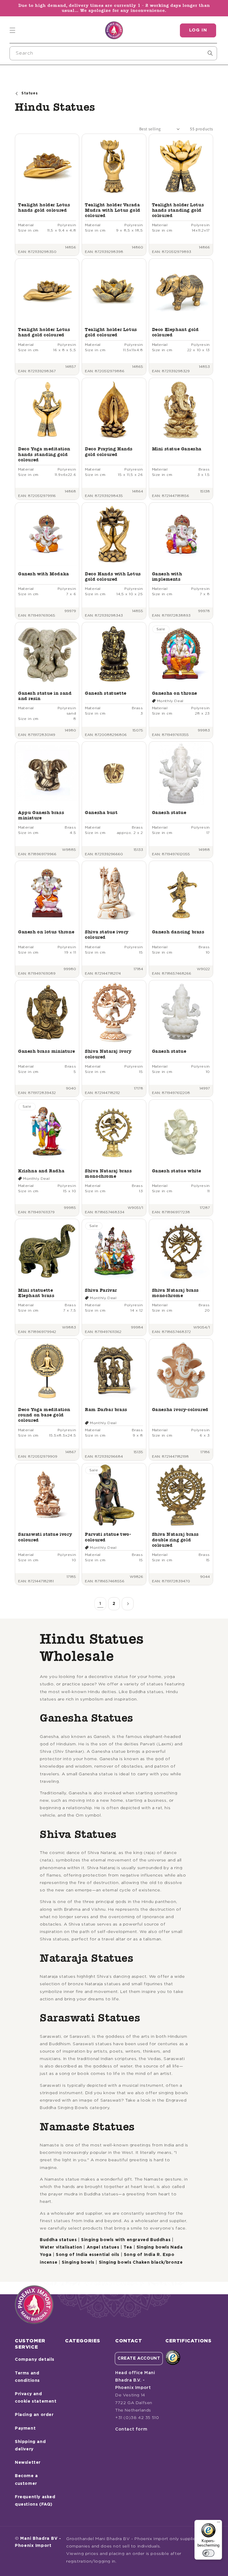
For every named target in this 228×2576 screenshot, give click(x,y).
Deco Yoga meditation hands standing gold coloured (44, 454)
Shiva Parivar (101, 1290)
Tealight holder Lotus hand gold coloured (44, 332)
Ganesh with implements (167, 576)
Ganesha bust (101, 812)
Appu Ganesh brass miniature (41, 815)
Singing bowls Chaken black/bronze (141, 2262)
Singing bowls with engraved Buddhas (126, 2240)
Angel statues (103, 2247)
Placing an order (34, 2415)
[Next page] (128, 1604)
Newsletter (28, 2463)
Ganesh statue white (177, 1171)
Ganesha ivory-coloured (180, 1409)
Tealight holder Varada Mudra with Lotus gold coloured (113, 210)
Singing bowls (78, 2262)
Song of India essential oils (88, 2255)
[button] (12, 30)
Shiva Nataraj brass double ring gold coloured (175, 1539)
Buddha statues (58, 2240)
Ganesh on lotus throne (46, 932)
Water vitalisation (61, 2247)
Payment (25, 2428)
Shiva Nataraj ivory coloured (108, 1054)
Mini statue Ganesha (177, 449)
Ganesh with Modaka (44, 574)
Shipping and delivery (30, 2446)
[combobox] (113, 53)
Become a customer (26, 2480)
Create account (139, 2358)
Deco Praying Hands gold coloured (109, 451)
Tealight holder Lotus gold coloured (111, 332)
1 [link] (100, 1604)
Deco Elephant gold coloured (175, 332)
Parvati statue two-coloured (108, 1537)
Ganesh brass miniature (46, 1051)
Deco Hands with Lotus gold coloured (113, 576)
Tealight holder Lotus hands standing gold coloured (178, 210)
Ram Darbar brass (106, 1409)
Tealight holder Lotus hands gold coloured (44, 207)
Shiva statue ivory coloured (107, 934)
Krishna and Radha (41, 1171)
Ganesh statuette (106, 693)
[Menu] (218, 2523)
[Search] (210, 53)
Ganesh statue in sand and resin (45, 696)
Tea (128, 2247)
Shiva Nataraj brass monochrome (108, 1173)
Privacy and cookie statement (36, 2398)
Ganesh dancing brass (178, 932)
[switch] (208, 2553)
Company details (35, 2360)
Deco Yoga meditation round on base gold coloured (44, 1415)
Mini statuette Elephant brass (36, 1293)
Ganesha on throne (175, 693)
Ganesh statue (169, 812)
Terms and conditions (27, 2377)
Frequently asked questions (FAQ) (35, 2501)
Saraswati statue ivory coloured (45, 1537)
